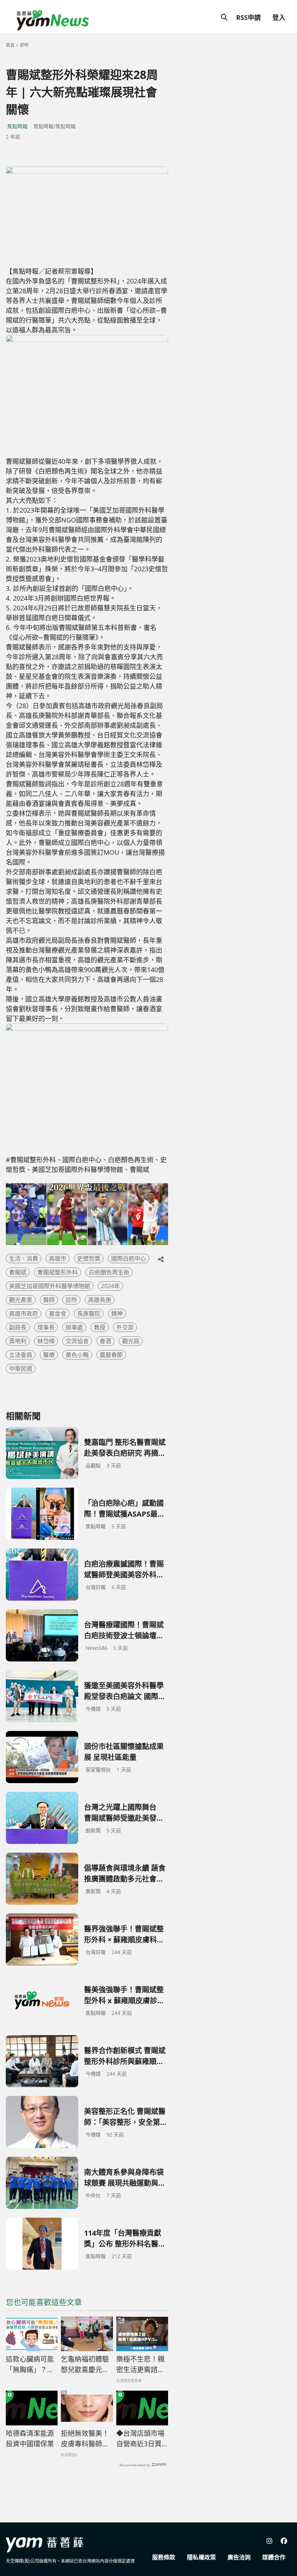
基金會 (58, 1314)
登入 (279, 17)
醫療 (49, 1355)
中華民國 (21, 1369)
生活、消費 (24, 1258)
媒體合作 (274, 2557)
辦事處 (74, 1327)
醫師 (49, 1300)
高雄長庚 (100, 1300)
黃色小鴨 (77, 1355)
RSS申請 (248, 17)
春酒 (105, 1341)
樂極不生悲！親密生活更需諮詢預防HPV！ (140, 2365)
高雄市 (58, 1258)
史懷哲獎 (89, 1258)
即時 (24, 45)
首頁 (10, 45)
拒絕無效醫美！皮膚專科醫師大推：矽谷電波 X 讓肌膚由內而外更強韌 (85, 2439)
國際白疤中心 (129, 1258)
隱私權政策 (201, 2557)
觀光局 (131, 1341)
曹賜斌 (18, 1272)
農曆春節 (111, 1355)
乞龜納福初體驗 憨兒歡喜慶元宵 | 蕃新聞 (85, 2365)
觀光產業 (21, 1300)
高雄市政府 (24, 1314)
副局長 (18, 1327)
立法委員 (21, 1355)
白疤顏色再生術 (109, 1272)
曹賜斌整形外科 (58, 1272)
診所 (71, 1300)
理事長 (46, 1327)
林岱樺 (46, 1341)
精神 (117, 1314)
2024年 (110, 1286)
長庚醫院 (89, 1314)
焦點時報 (17, 126)
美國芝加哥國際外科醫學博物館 (50, 1286)
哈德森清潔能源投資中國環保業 (30, 2439)
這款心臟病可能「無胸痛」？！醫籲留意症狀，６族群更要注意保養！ (30, 2365)
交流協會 (77, 1341)
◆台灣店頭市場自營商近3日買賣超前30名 (140, 2439)
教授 (100, 1327)
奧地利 (18, 1341)
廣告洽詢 (239, 2557)
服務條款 (164, 2557)
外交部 (125, 1327)
